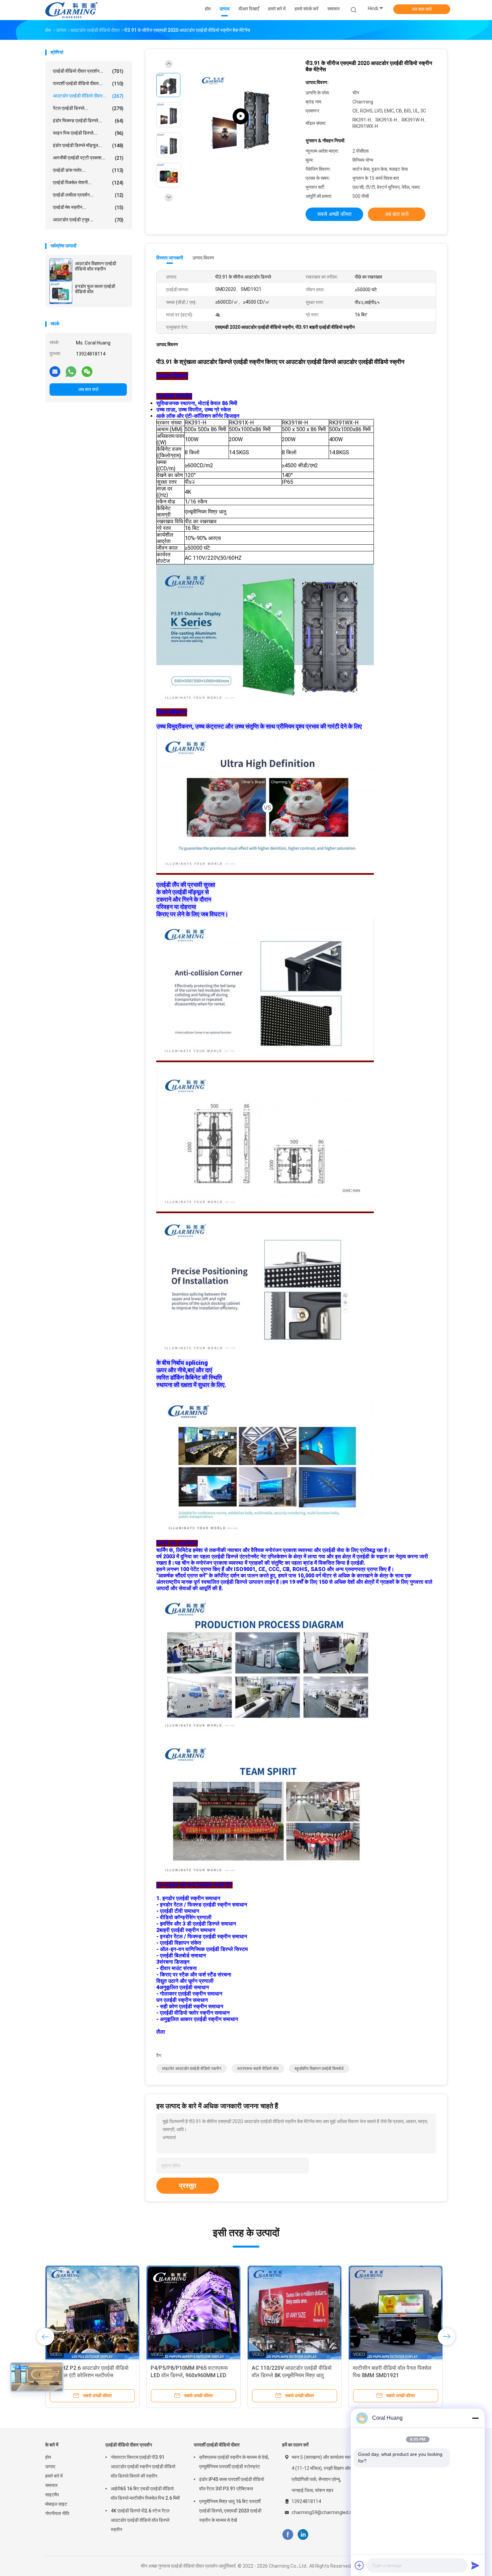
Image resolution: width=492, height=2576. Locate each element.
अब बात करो (422, 9)
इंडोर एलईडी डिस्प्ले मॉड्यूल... (88, 145)
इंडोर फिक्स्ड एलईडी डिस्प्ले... (88, 121)
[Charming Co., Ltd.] (71, 10)
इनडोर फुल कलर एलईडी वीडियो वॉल (95, 289)
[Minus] (475, 2418)
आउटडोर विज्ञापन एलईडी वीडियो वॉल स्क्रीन (96, 266)
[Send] (475, 2565)
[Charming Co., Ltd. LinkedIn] (303, 2535)
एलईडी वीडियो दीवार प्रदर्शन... (88, 71)
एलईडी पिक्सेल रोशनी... (88, 183)
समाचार (51, 2485)
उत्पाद (50, 2467)
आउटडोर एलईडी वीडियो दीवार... (88, 96)
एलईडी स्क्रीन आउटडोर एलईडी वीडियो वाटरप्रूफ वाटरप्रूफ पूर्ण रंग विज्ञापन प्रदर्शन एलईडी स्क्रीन (391, 2375)
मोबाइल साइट (56, 2504)
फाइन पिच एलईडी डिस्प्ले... (88, 133)
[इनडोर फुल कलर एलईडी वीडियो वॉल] (61, 293)
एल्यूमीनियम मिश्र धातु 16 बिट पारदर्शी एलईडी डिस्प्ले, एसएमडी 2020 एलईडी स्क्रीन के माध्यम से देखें (230, 2511)
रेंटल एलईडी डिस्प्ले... (88, 108)
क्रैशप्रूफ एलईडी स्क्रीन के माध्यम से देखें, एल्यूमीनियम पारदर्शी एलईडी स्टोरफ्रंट (234, 2462)
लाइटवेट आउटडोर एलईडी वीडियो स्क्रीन (192, 2068)
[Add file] (359, 2565)
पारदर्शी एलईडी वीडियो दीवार (217, 2445)
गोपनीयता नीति (57, 2513)
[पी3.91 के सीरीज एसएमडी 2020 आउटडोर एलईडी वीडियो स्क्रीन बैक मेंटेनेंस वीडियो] (241, 116)
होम (48, 2457)
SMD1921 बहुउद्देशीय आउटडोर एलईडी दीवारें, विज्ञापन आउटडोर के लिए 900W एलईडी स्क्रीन (189, 2375)
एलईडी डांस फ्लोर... (88, 170)
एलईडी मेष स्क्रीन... (88, 207)
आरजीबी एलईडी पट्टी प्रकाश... (88, 158)
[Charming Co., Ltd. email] (55, 371)
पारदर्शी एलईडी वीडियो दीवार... (88, 84)
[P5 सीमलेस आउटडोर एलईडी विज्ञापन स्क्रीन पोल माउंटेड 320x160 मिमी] (295, 2313)
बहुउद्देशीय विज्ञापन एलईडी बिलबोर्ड (319, 2068)
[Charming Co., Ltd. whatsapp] (71, 371)
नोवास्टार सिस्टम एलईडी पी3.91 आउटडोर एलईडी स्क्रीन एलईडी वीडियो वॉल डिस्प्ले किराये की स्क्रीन (143, 2467)
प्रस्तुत (188, 2186)
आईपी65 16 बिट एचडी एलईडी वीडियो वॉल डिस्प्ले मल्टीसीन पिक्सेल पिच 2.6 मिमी (145, 2493)
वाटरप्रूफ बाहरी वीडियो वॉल (258, 2068)
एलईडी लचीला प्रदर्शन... (88, 195)
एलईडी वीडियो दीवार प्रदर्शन (129, 2445)
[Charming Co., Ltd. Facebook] (288, 2535)
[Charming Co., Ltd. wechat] (87, 371)
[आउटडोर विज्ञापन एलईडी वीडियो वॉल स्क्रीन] (61, 270)
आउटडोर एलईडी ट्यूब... (88, 220)
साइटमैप (52, 2495)
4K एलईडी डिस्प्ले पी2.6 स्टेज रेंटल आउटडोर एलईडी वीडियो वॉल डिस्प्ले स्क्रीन (140, 2520)
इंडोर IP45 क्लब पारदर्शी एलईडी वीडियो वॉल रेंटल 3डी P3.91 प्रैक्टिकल (232, 2484)
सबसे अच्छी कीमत (334, 214)
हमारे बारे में (54, 2476)
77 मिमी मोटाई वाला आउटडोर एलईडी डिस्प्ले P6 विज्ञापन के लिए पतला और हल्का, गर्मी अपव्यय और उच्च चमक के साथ (92, 2375)
